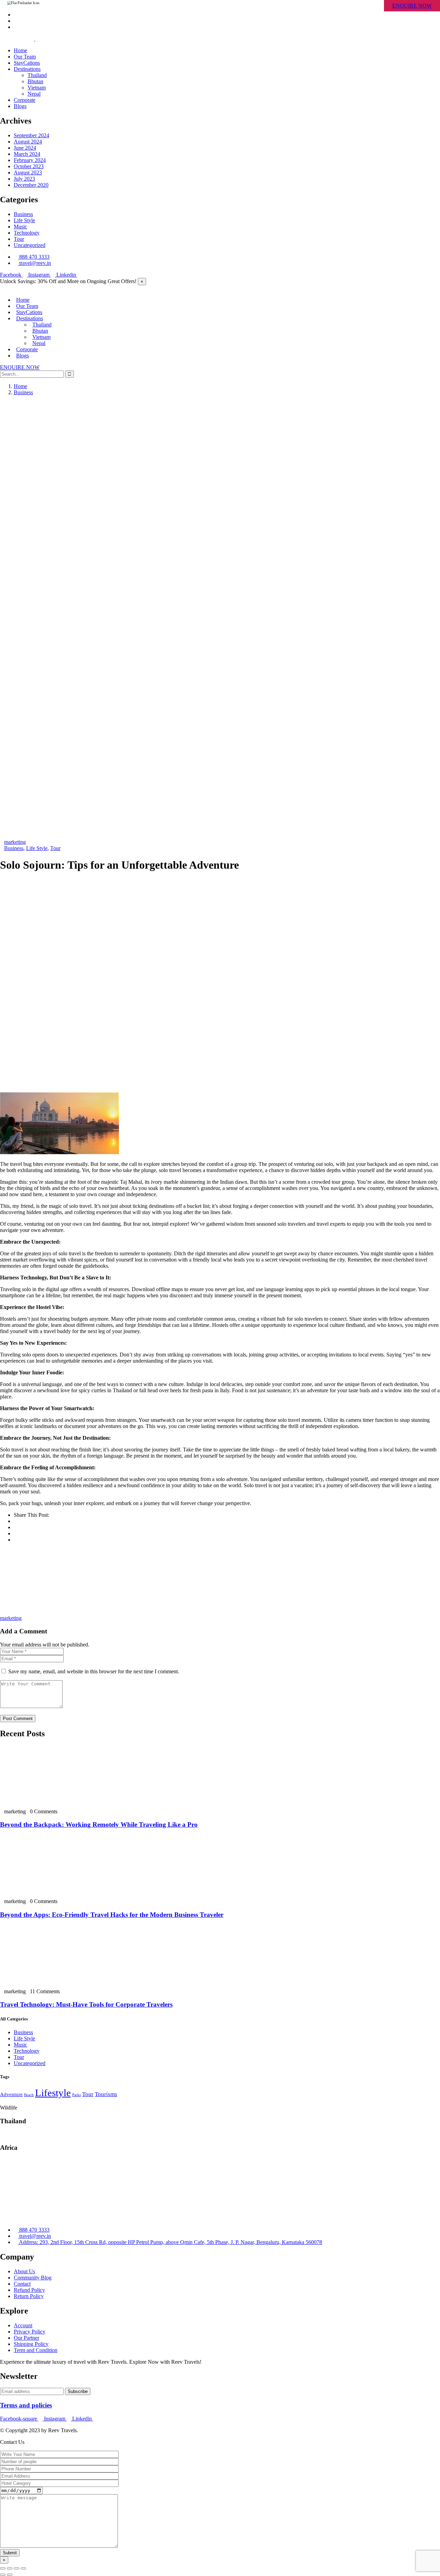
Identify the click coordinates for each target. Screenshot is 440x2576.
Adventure (11, 2094)
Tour (19, 239)
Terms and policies (26, 2405)
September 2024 (31, 135)
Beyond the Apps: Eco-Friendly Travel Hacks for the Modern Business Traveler (112, 1915)
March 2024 (27, 154)
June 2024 (25, 148)
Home (20, 386)
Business (23, 214)
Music (20, 227)
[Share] (10, 2568)
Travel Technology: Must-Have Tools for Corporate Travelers (86, 2004)
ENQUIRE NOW (412, 6)
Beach (29, 2095)
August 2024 (28, 142)
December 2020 (31, 185)
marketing (15, 842)
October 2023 (29, 166)
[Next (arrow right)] (10, 2575)
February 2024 (30, 160)
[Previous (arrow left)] (3, 2575)
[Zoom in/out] (23, 2568)
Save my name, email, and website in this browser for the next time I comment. (94, 1671)
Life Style (24, 220)
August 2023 (28, 173)
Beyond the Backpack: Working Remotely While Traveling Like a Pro (99, 1824)
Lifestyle (53, 2093)
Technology (27, 233)
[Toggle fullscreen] (16, 2568)
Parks (76, 2095)
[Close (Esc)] (3, 2568)
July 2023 (24, 179)
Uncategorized (30, 245)
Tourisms (106, 2094)
